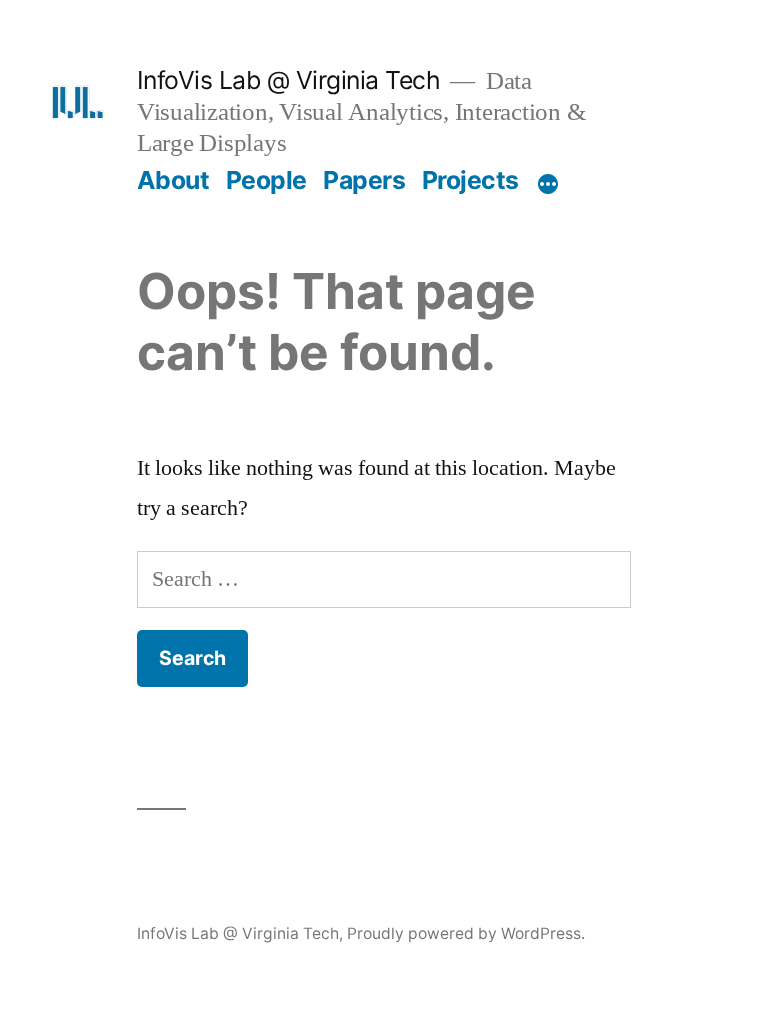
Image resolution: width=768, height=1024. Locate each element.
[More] (548, 184)
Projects (470, 180)
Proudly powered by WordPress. (466, 933)
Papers (364, 180)
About (173, 180)
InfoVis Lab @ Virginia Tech (289, 80)
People (266, 180)
